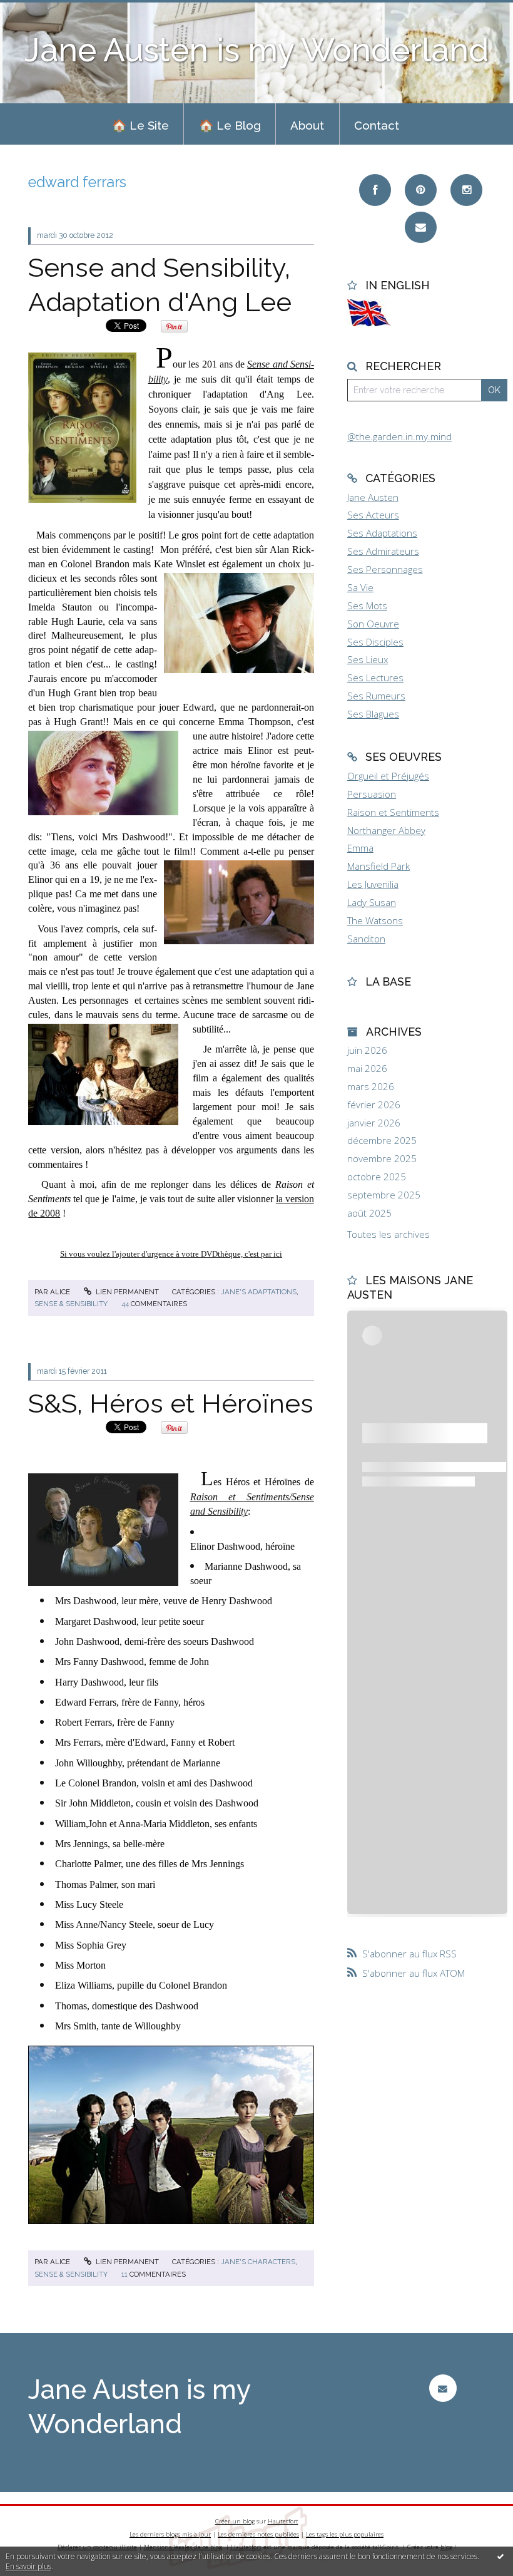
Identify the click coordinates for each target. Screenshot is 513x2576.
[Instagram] (466, 190)
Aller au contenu (41, 10)
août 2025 (369, 1213)
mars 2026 (371, 1087)
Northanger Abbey (386, 830)
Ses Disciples (375, 642)
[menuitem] (140, 124)
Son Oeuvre (373, 624)
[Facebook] (375, 190)
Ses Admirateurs (383, 551)
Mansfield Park (378, 866)
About (307, 125)
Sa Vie (360, 587)
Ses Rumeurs (376, 696)
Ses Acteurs (373, 515)
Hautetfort (283, 2521)
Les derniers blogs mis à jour (170, 2534)
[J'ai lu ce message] (500, 2556)
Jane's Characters (258, 2262)
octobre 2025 (377, 1177)
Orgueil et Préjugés (388, 776)
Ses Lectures (375, 677)
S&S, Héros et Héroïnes (171, 1403)
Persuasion (372, 794)
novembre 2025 (382, 1159)
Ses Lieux (368, 659)
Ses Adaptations (382, 533)
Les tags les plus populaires (345, 2534)
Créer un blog (235, 2521)
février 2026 (374, 1105)
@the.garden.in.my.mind (399, 436)
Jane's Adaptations (259, 1292)
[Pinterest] (421, 190)
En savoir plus (28, 2566)
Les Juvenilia (373, 884)
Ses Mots (367, 605)
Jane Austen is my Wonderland (256, 50)
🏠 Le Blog (230, 125)
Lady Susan (372, 902)
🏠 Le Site (140, 125)
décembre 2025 (382, 1141)
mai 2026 (367, 1069)
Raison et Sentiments (393, 812)
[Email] (421, 228)
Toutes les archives (389, 1234)
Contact (377, 125)
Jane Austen (373, 497)
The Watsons (375, 920)
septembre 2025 (384, 1195)
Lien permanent (126, 1292)
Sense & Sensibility (71, 1304)
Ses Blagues (373, 714)
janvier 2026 (374, 1123)
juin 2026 (367, 1050)
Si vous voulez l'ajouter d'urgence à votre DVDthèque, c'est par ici (171, 1254)
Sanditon (366, 939)
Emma (360, 848)
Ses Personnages (385, 569)
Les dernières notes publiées (258, 2534)
